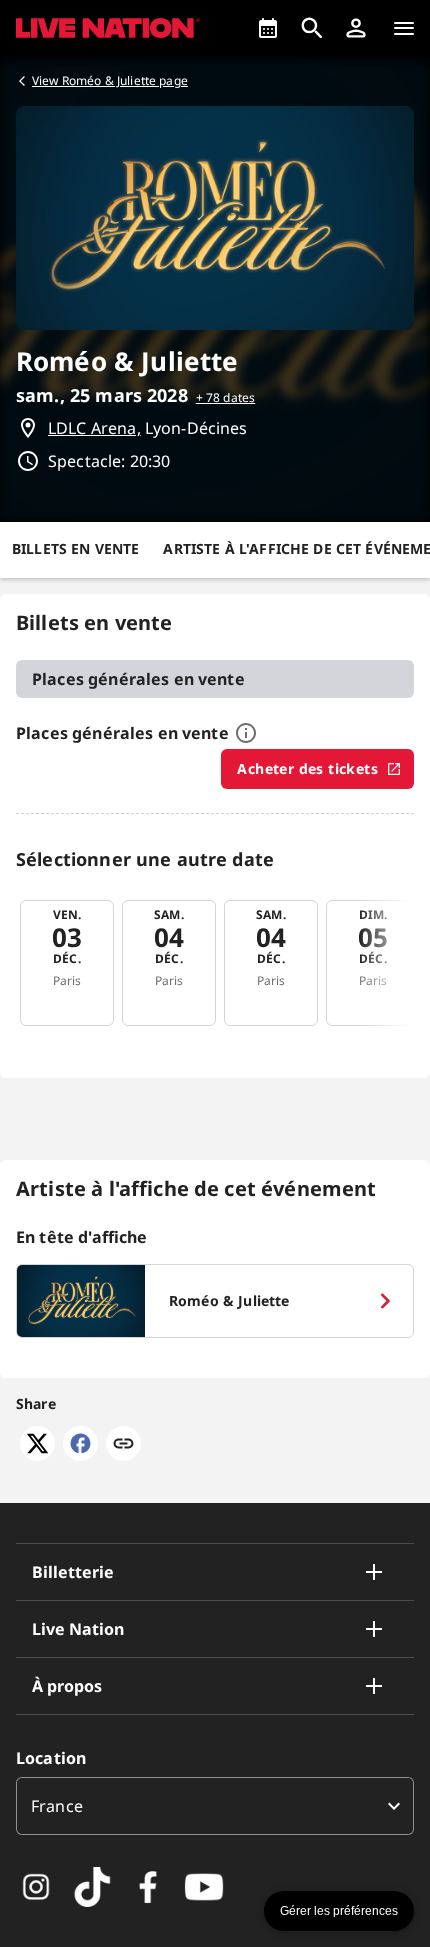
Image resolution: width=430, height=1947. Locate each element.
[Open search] (312, 28)
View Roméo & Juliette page (110, 80)
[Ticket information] (246, 733)
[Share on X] (37, 1455)
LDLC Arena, (94, 428)
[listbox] (215, 1806)
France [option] (57, 1806)
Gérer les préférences (339, 1911)
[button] (356, 28)
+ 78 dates (226, 397)
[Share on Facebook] (80, 1455)
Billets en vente (75, 548)
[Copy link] (123, 1445)
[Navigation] (404, 28)
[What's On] (268, 28)
